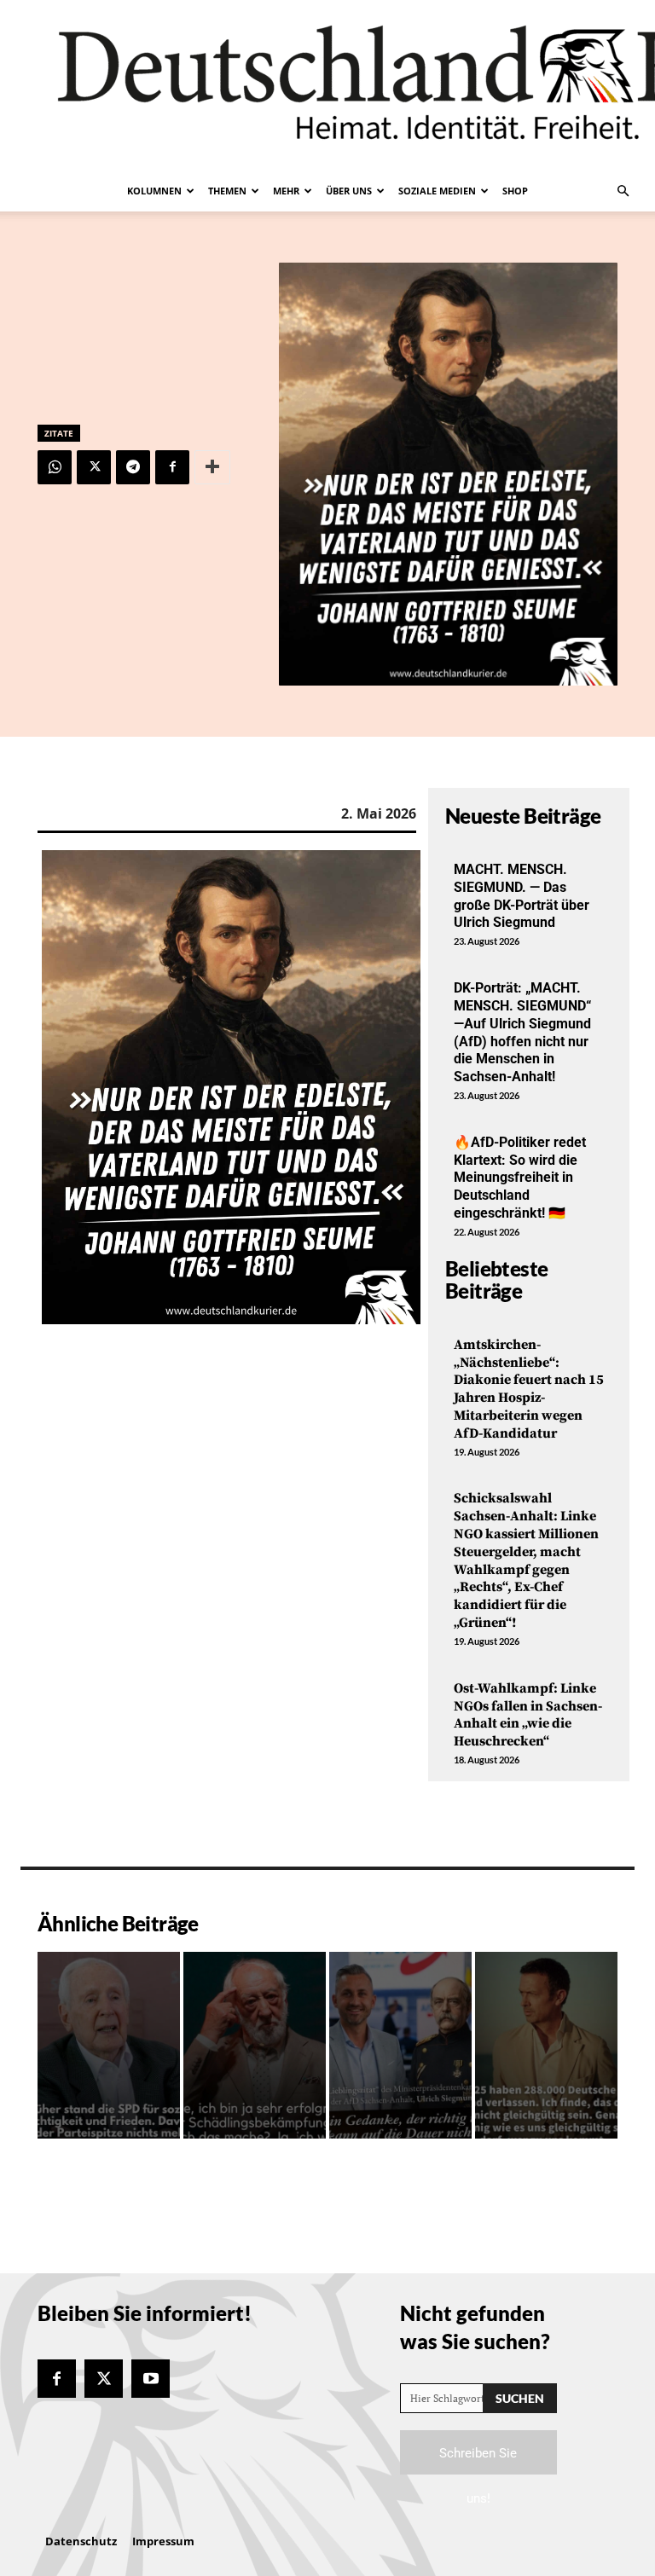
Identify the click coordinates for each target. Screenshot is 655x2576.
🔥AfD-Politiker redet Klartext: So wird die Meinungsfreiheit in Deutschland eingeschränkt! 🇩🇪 (520, 1178)
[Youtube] (151, 2379)
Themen (227, 191)
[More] (212, 467)
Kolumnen (154, 191)
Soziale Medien (437, 191)
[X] (94, 467)
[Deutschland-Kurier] (327, 85)
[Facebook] (172, 467)
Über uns (349, 191)
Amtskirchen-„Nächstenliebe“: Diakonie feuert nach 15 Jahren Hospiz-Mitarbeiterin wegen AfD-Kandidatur (529, 1389)
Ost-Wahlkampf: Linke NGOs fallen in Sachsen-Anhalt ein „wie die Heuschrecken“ (528, 1715)
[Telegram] (133, 467)
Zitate (59, 433)
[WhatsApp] (55, 467)
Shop (515, 191)
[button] (623, 191)
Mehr (286, 191)
